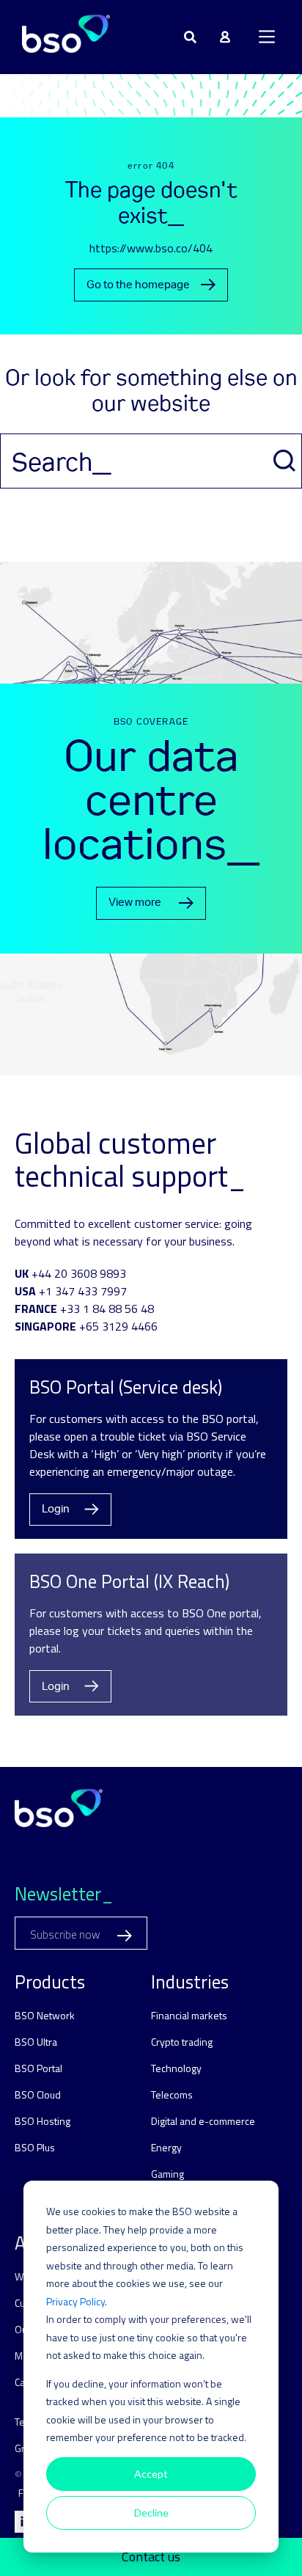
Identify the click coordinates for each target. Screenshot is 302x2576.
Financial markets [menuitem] (189, 2015)
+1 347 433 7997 (83, 1291)
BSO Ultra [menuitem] (36, 2042)
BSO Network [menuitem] (45, 2015)
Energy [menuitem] (166, 2147)
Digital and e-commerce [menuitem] (203, 2121)
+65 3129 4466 (118, 1326)
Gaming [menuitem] (167, 2174)
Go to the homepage (138, 285)
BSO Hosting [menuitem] (43, 2121)
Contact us (151, 2557)
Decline (151, 2513)
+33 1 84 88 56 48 (107, 1309)
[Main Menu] (267, 37)
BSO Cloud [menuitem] (38, 2094)
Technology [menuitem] (176, 2068)
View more (135, 903)
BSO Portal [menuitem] (38, 2068)
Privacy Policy (75, 2301)
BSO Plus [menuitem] (35, 2147)
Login (56, 1509)
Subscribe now (66, 1935)
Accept (151, 2474)
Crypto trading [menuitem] (182, 2042)
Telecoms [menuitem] (172, 2094)
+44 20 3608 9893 (79, 1273)
